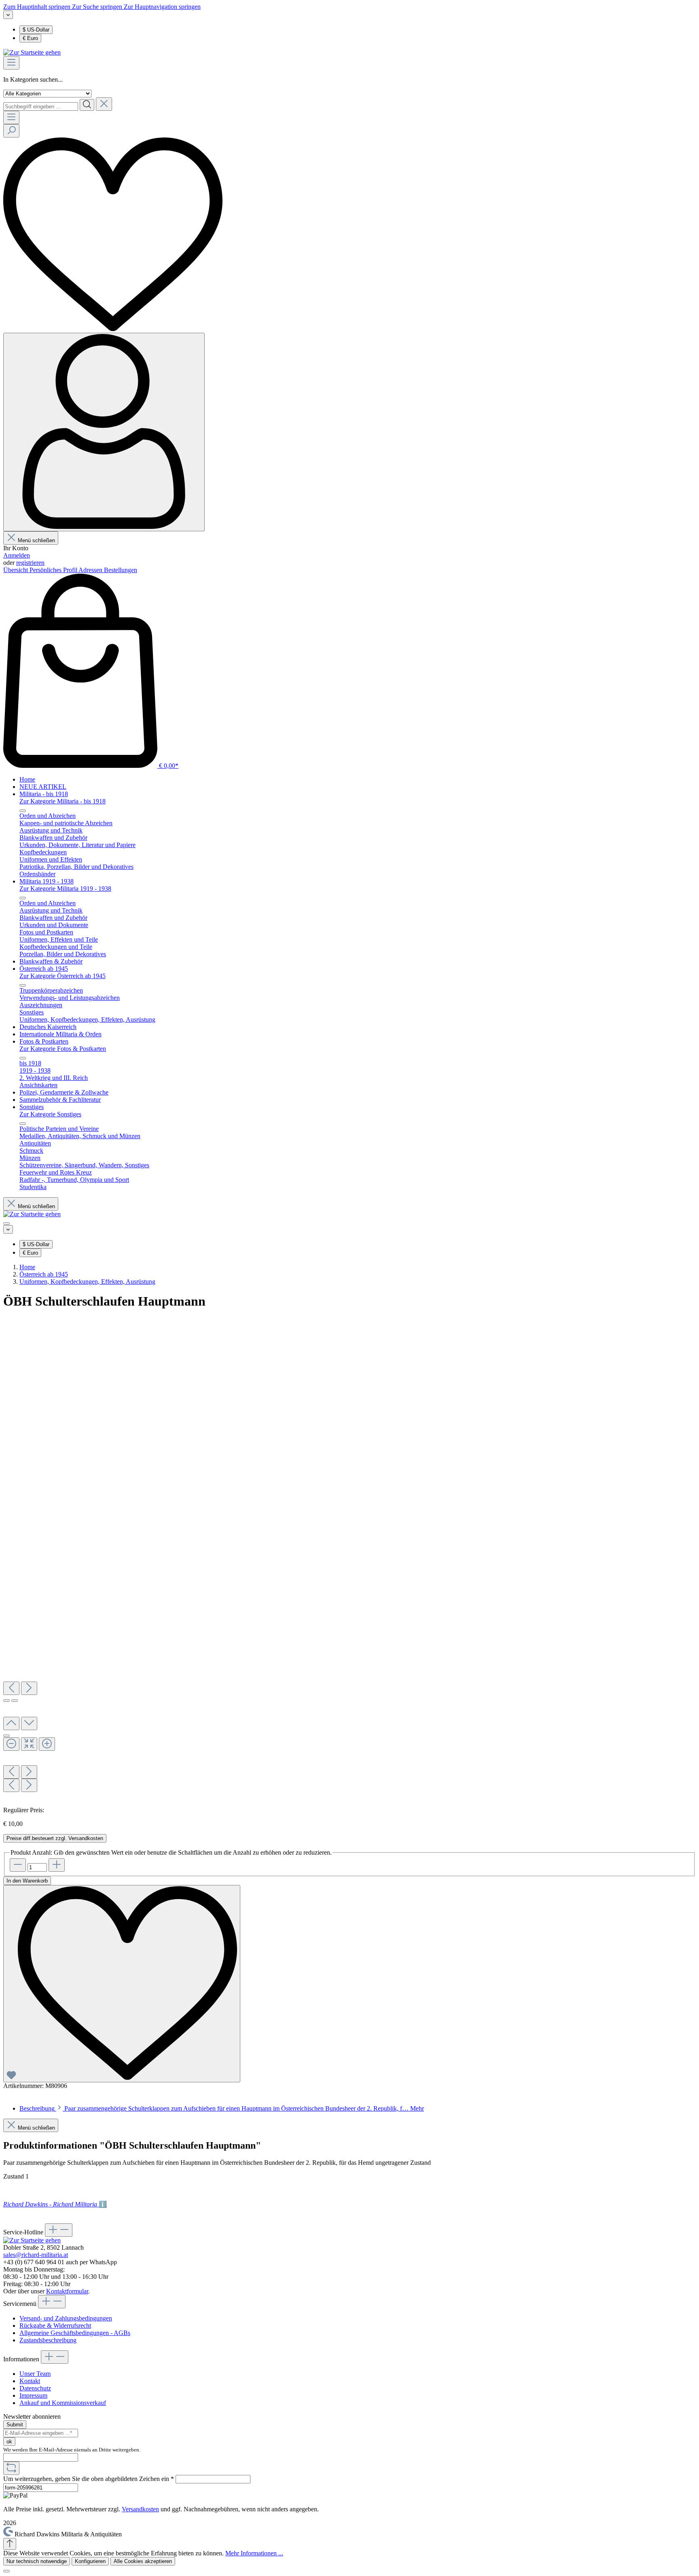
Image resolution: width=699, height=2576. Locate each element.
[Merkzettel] (113, 329)
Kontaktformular (67, 2291)
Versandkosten (140, 2509)
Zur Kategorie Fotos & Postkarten (63, 1049)
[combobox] (41, 107)
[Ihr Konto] (104, 432)
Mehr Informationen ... (254, 2553)
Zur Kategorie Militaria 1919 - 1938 (65, 889)
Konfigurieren (90, 2561)
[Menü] (11, 63)
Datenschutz (35, 2388)
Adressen (91, 570)
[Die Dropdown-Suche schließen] (104, 104)
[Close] (6, 1736)
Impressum (33, 2395)
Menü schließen (36, 540)
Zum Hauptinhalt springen (38, 7)
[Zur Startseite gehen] (32, 52)
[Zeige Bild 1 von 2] (6, 1701)
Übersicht (16, 570)
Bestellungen (121, 570)
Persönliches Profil (54, 570)
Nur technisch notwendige (37, 2561)
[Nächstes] (29, 1688)
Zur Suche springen (98, 7)
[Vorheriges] (11, 1688)
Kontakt (30, 2381)
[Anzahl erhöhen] (57, 1865)
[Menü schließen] (23, 811)
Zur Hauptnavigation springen (162, 7)
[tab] (222, 2108)
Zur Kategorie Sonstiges (50, 1114)
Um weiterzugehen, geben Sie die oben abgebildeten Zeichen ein (89, 2479)
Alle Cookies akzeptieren (143, 2561)
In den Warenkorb (27, 1881)
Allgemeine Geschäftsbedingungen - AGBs (75, 2333)
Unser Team (35, 2374)
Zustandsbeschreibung (48, 2340)
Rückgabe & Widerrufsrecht (55, 2326)
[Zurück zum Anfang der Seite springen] (10, 2544)
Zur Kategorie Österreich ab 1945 (62, 976)
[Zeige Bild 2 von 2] (15, 1701)
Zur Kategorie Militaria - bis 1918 (62, 801)
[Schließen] (6, 2571)
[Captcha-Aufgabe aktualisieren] (11, 2468)
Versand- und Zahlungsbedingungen (66, 2318)
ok (9, 2442)
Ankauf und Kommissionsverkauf (63, 2403)
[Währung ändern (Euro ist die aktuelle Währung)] (8, 15)
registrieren (30, 563)
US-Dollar (36, 30)
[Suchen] (87, 105)
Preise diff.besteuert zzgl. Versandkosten (55, 1838)
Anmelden (17, 555)
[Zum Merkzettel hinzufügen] (122, 1984)
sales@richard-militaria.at (36, 2255)
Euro (30, 38)
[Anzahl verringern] (18, 1865)
